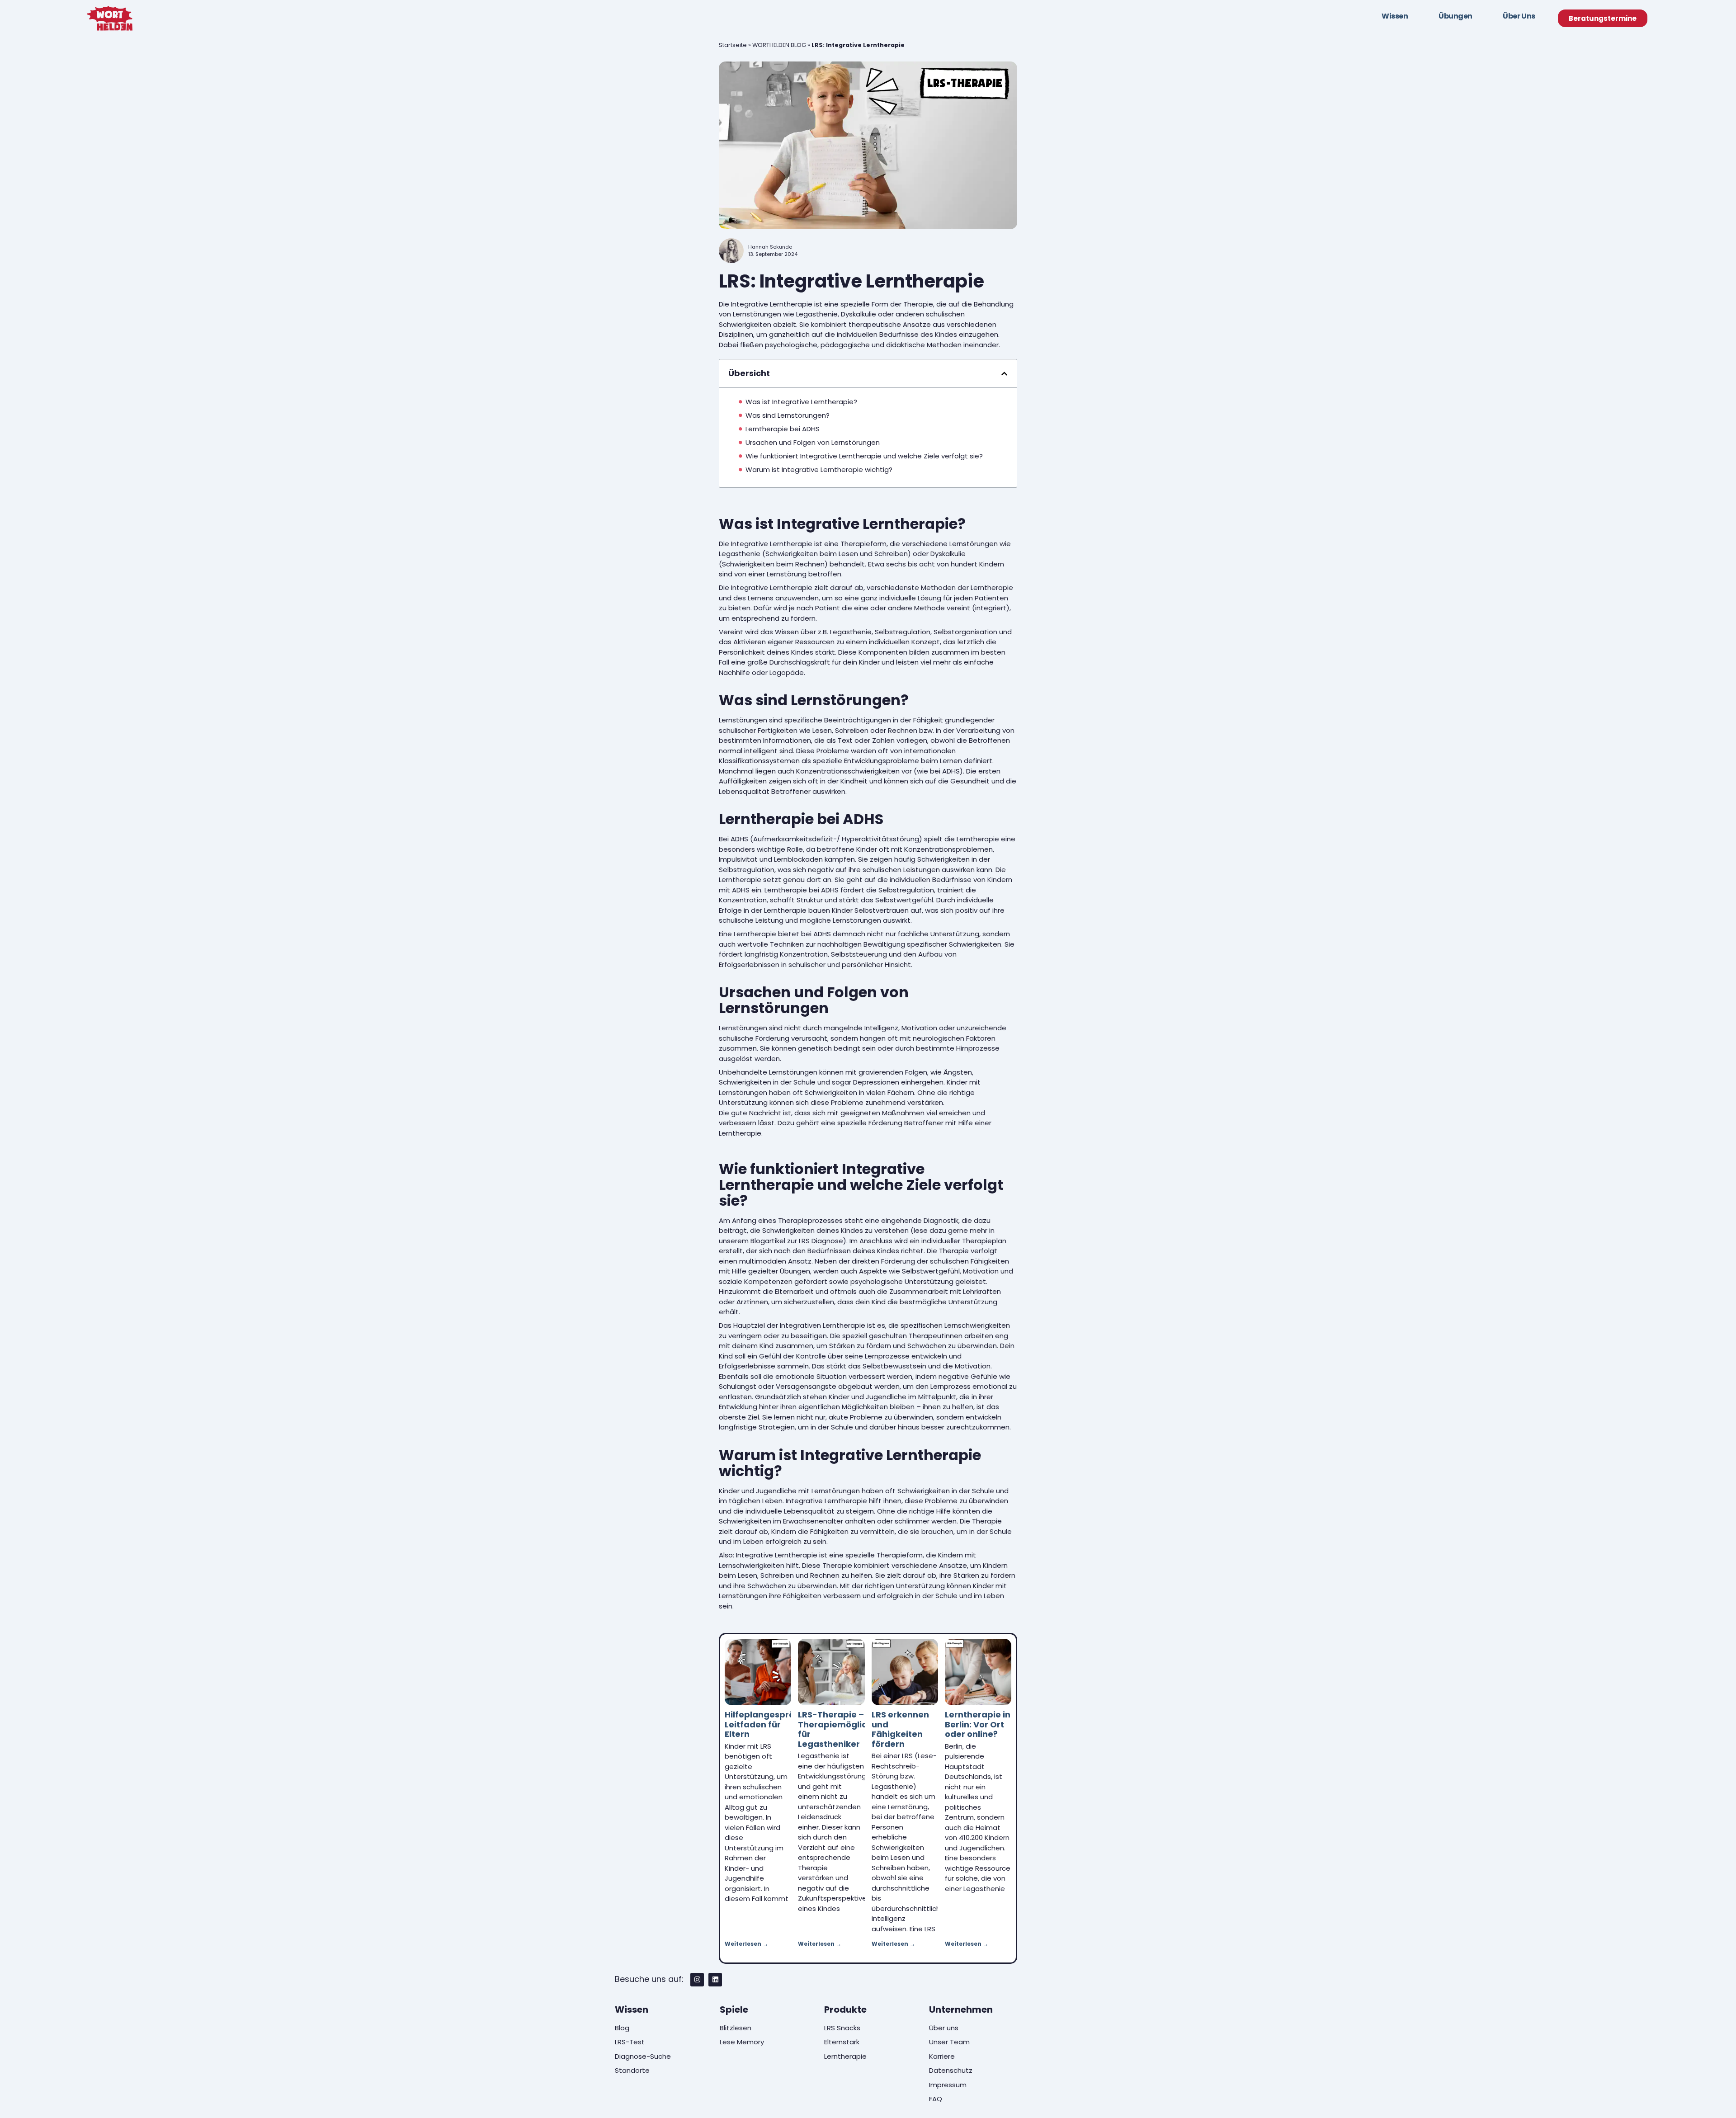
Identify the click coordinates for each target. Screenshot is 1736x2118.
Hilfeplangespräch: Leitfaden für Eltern (766, 1724)
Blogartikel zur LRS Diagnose (797, 1241)
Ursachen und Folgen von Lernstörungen (813, 442)
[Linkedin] (715, 1980)
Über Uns (1519, 16)
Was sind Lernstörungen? (788, 415)
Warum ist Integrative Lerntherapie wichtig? (819, 469)
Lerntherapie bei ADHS (783, 429)
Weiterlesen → (746, 1944)
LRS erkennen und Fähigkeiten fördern (900, 1729)
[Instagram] (697, 1980)
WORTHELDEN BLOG (779, 45)
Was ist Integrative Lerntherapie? (801, 402)
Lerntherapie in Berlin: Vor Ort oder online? (978, 1724)
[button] (1004, 374)
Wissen (1395, 16)
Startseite (733, 45)
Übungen (1455, 16)
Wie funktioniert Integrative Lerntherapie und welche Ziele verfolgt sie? (864, 456)
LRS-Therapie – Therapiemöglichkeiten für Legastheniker (849, 1729)
